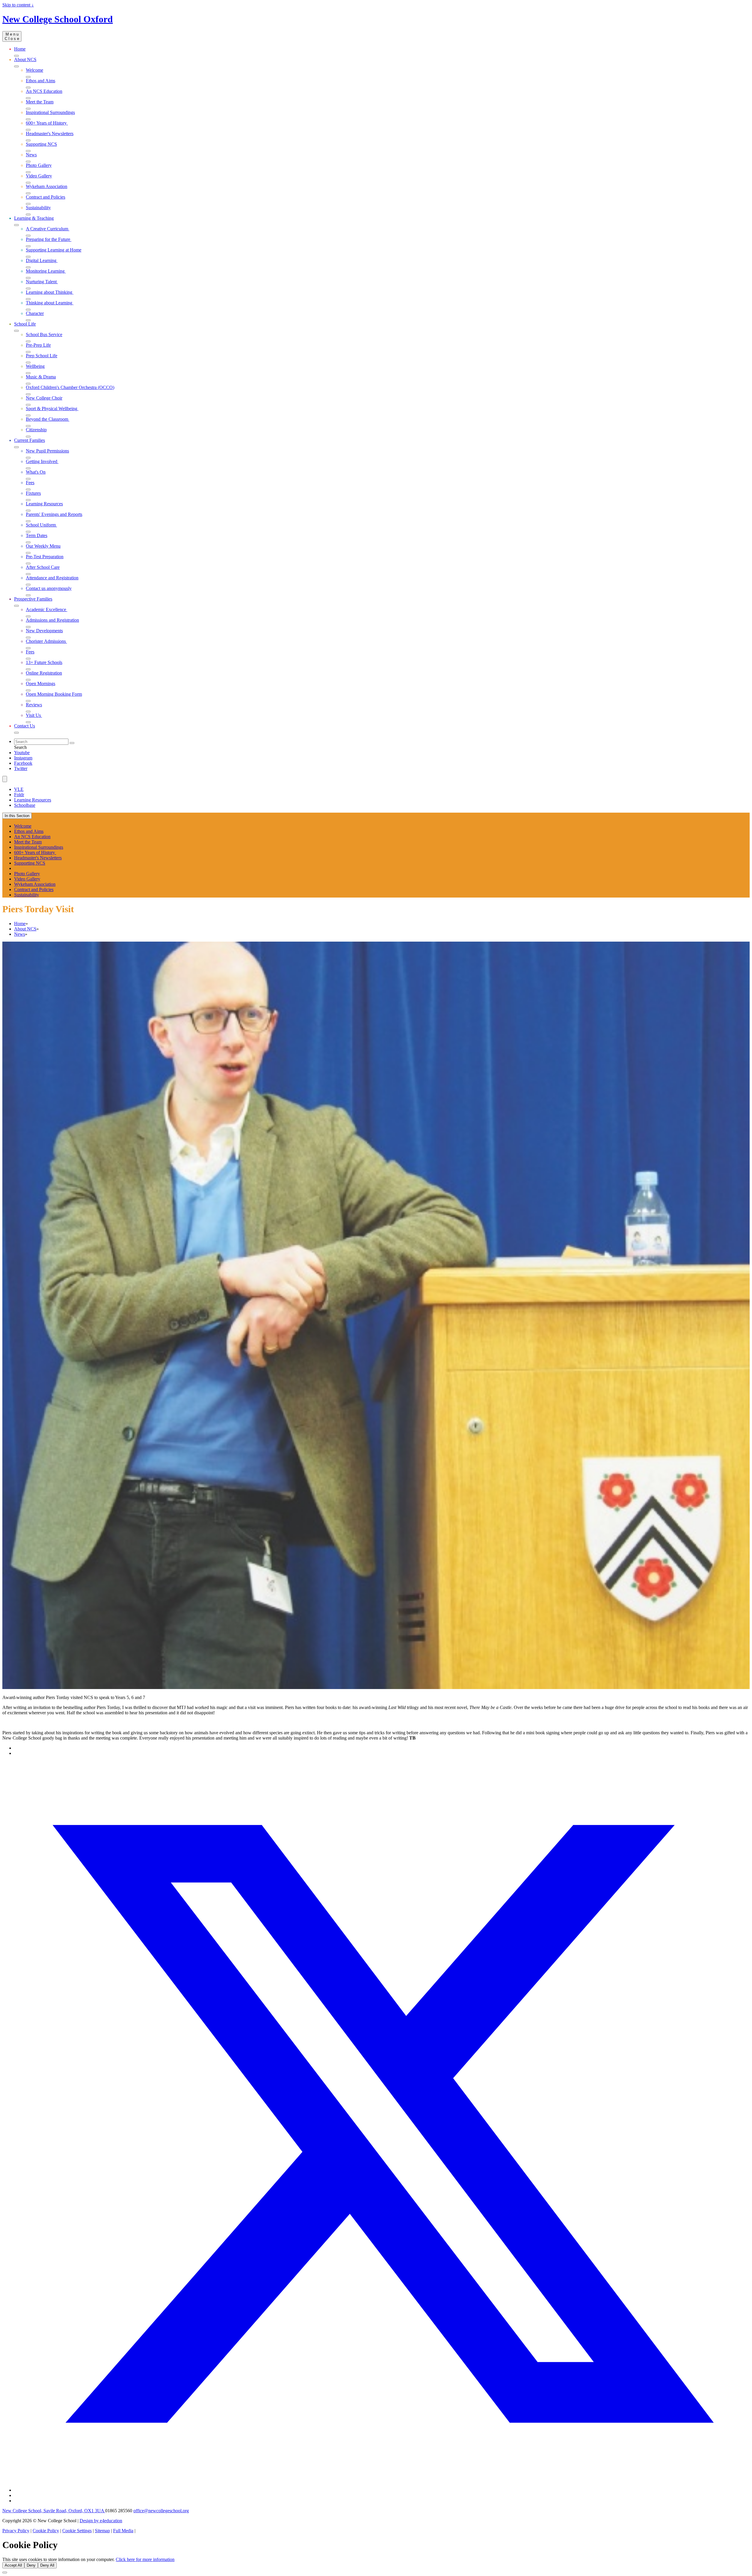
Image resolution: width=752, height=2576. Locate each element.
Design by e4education (101, 2521)
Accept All (13, 2565)
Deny (31, 2565)
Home (20, 924)
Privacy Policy (16, 2531)
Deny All (47, 2565)
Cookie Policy (46, 2531)
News (20, 934)
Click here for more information (145, 2559)
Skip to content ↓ (18, 5)
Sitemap (102, 2531)
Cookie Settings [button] (77, 2531)
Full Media (123, 2531)
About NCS (25, 929)
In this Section (17, 816)
